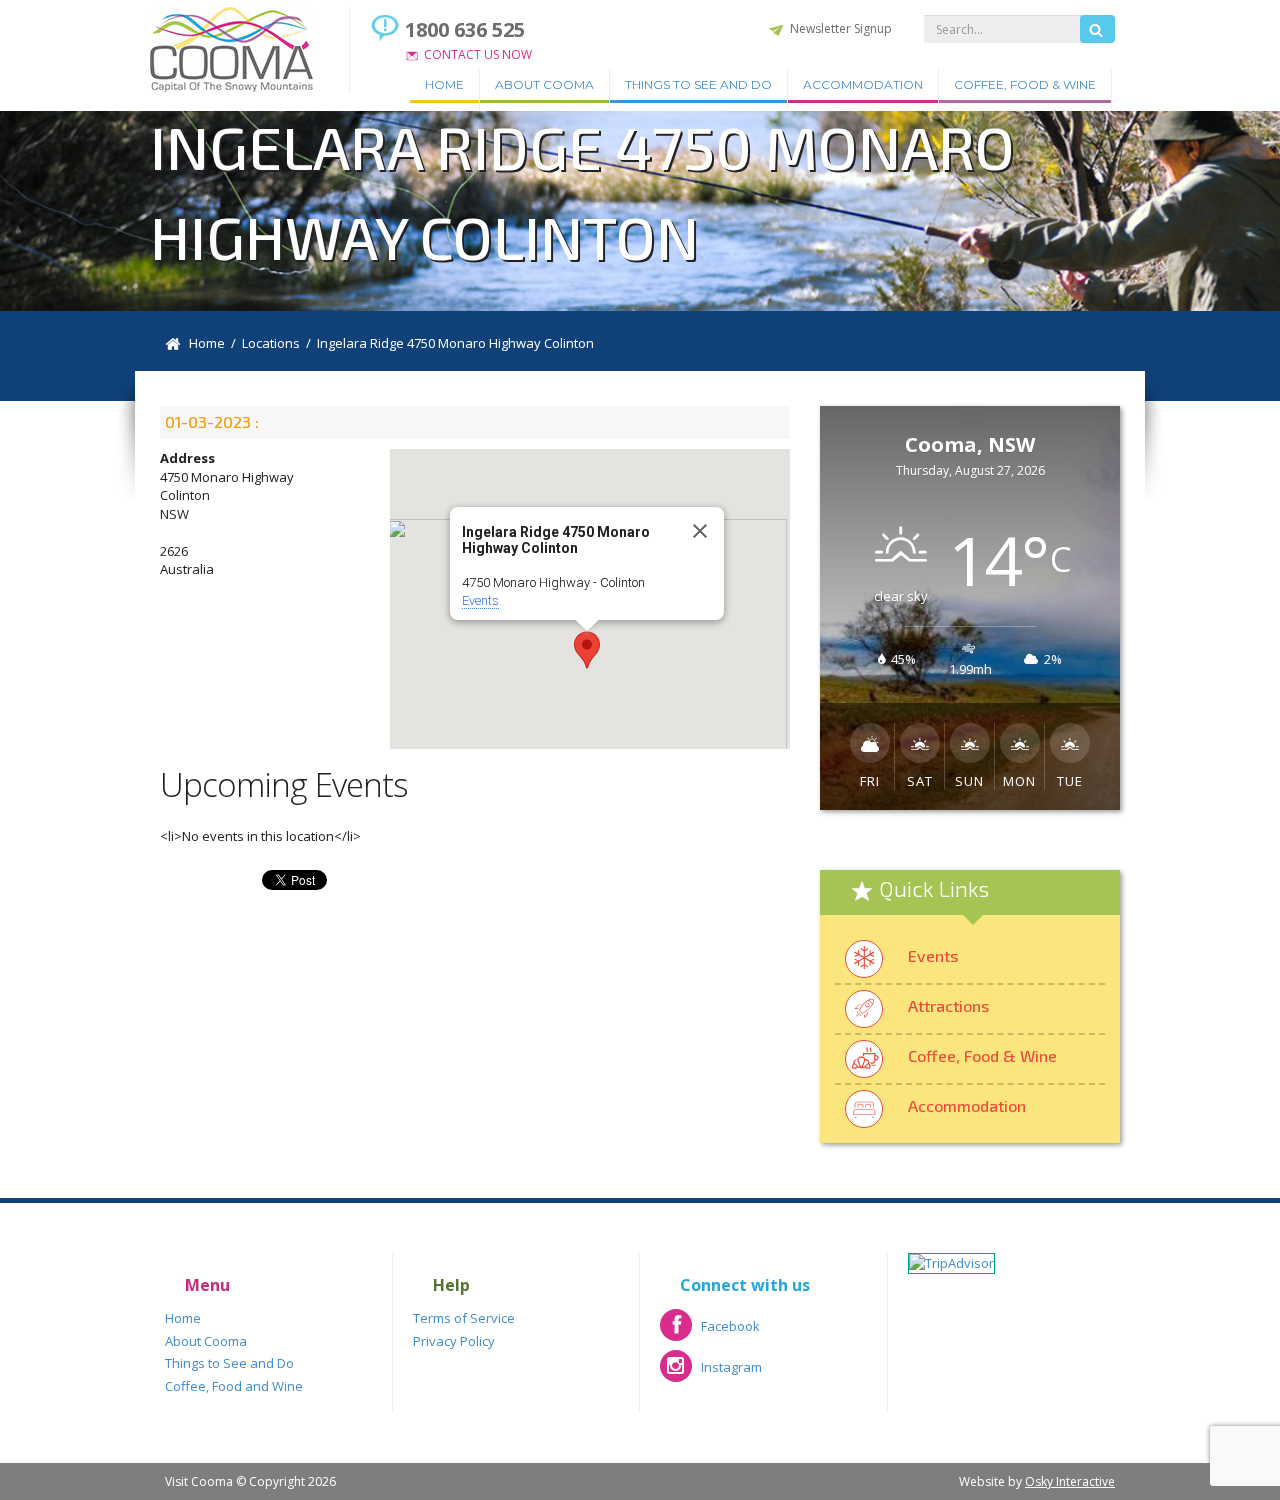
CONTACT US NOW (478, 54)
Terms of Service (464, 1318)
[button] (587, 650)
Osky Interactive (1070, 1481)
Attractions (948, 1005)
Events (480, 600)
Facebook (710, 1332)
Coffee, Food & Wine (1025, 84)
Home (444, 84)
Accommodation (863, 84)
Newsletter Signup (841, 28)
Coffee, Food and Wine (234, 1386)
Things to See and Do (698, 84)
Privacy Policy (454, 1341)
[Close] (700, 531)
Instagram (711, 1373)
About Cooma (544, 84)
